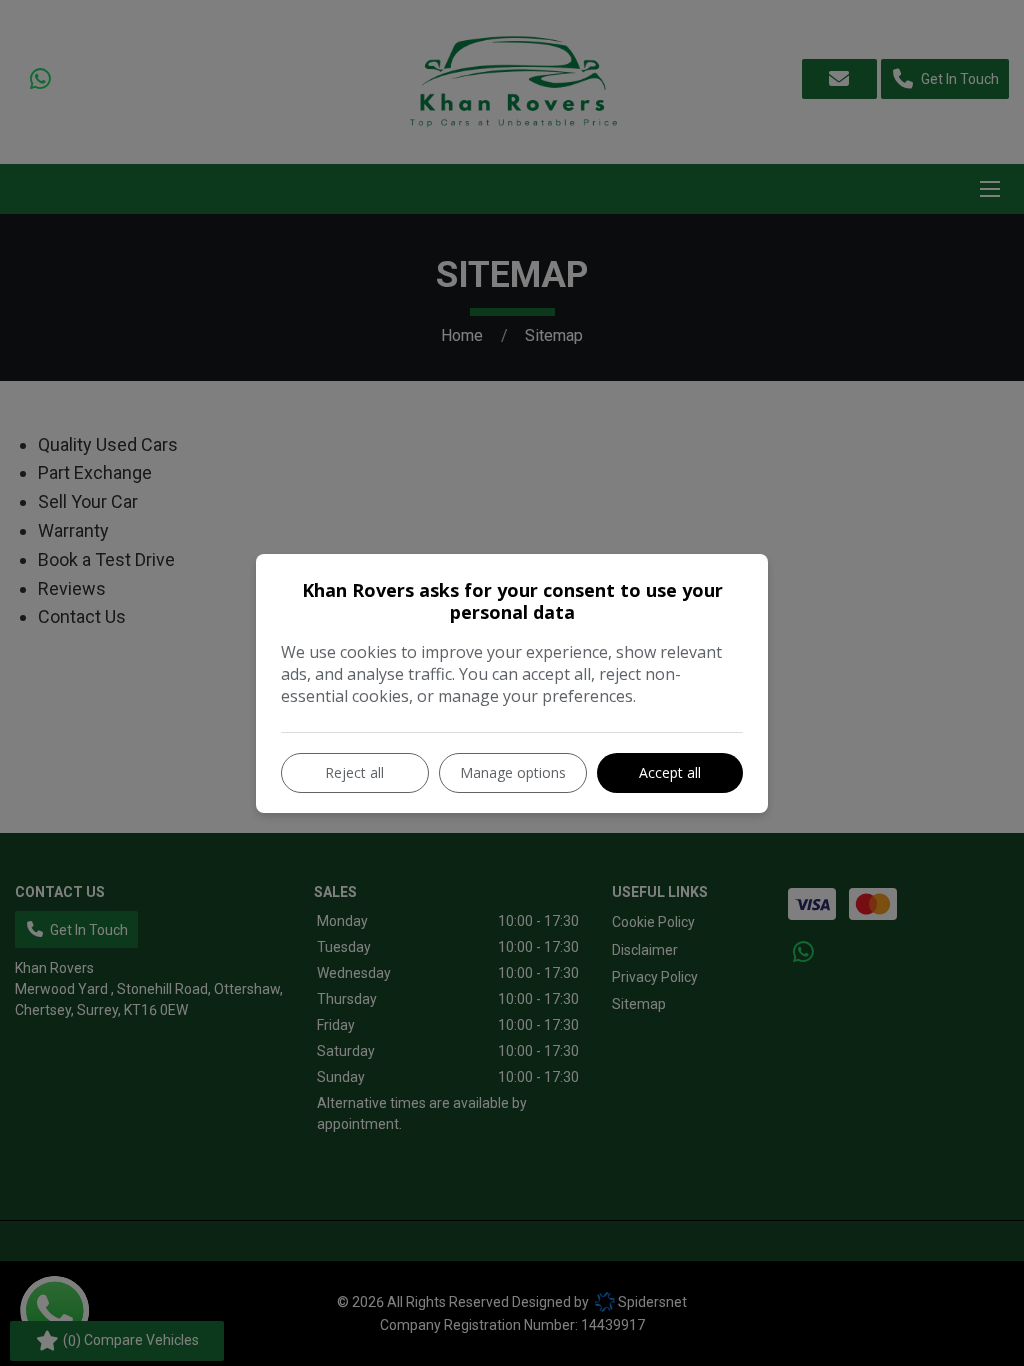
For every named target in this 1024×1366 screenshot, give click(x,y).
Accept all (670, 772)
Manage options (513, 772)
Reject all (354, 772)
